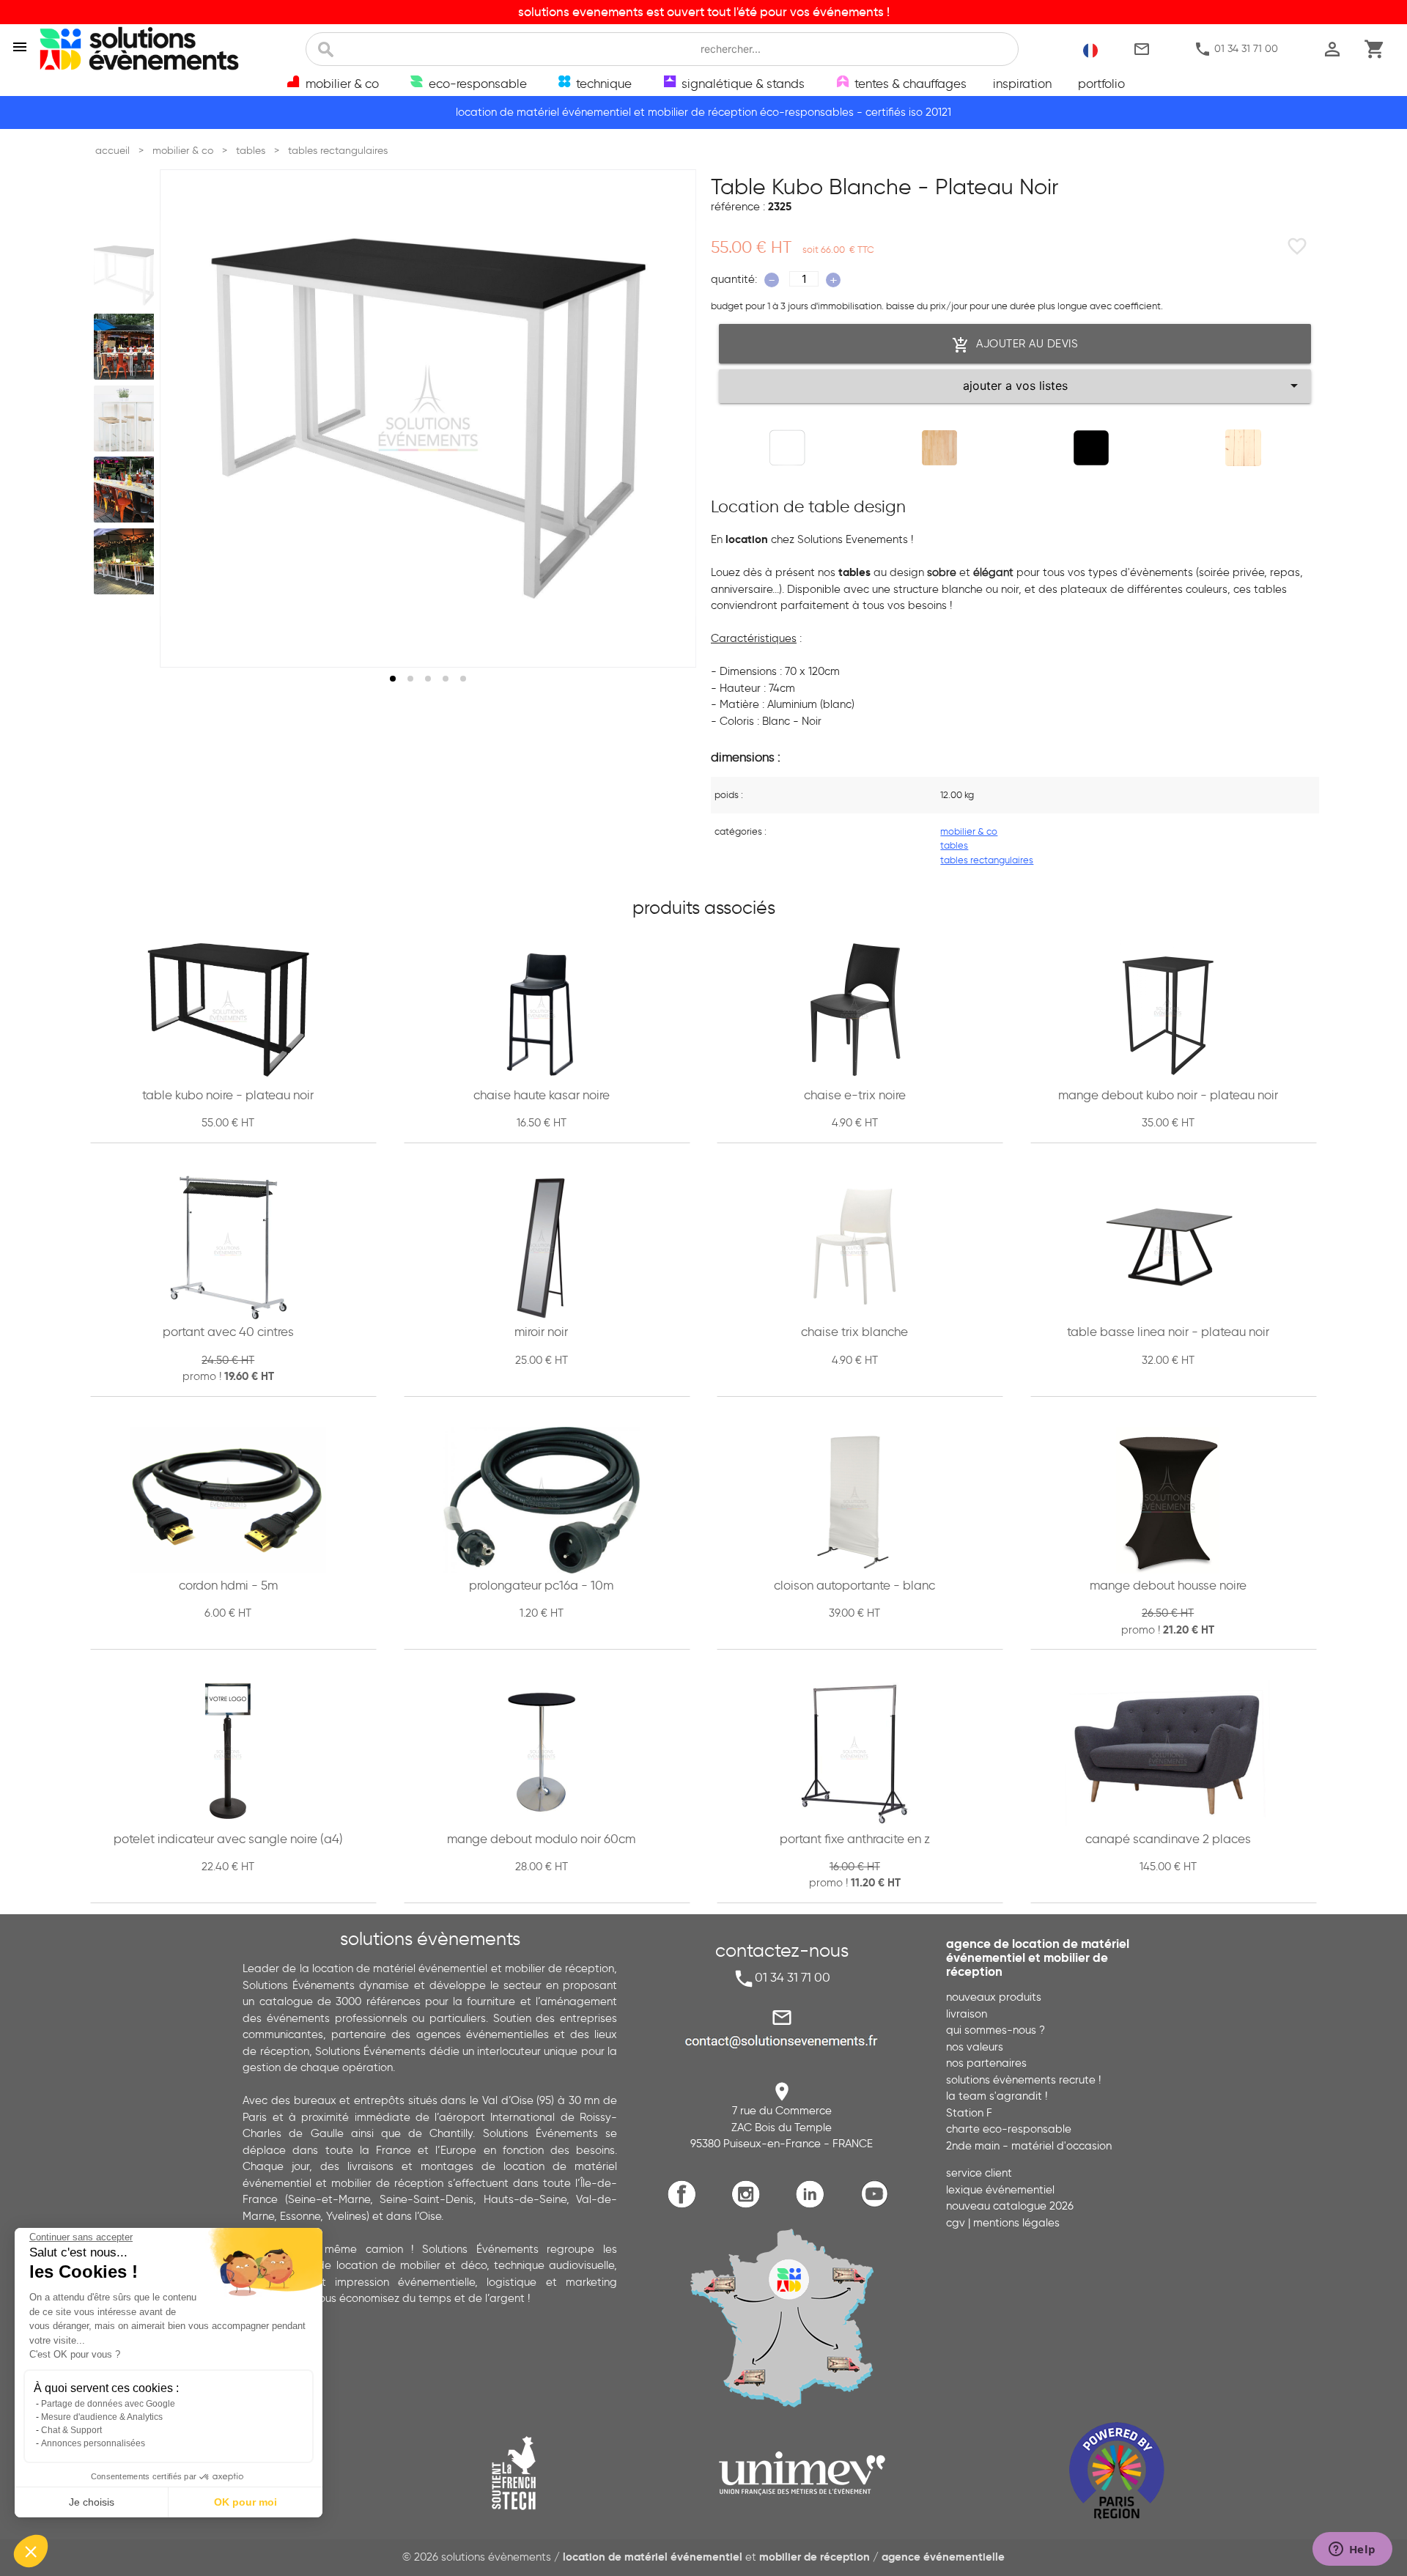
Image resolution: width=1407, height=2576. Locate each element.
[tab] (393, 679)
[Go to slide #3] (127, 418)
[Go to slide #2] (127, 347)
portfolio (1101, 84)
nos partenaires (986, 2063)
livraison (967, 2014)
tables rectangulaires (987, 860)
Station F (969, 2113)
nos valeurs (975, 2047)
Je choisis (92, 2502)
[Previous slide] (185, 418)
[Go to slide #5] (127, 561)
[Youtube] (878, 2206)
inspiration (1022, 84)
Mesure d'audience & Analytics (102, 2417)
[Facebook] (686, 2206)
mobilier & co (969, 831)
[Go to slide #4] (127, 490)
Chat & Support (71, 2430)
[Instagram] (749, 2206)
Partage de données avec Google (108, 2404)
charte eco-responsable (1009, 2129)
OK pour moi (245, 2502)
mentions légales (1016, 2223)
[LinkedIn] (814, 2206)
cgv (956, 2223)
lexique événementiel (1000, 2190)
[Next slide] (671, 418)
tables (954, 845)
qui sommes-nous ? (996, 2030)
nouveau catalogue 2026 (1010, 2206)
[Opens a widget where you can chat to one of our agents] (1352, 2550)
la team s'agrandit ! (997, 2096)
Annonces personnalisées (93, 2443)
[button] (31, 2551)
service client (979, 2173)
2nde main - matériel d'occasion (1029, 2146)
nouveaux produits (994, 1997)
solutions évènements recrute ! (1023, 2080)
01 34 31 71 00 (1236, 50)
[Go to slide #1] (127, 276)
